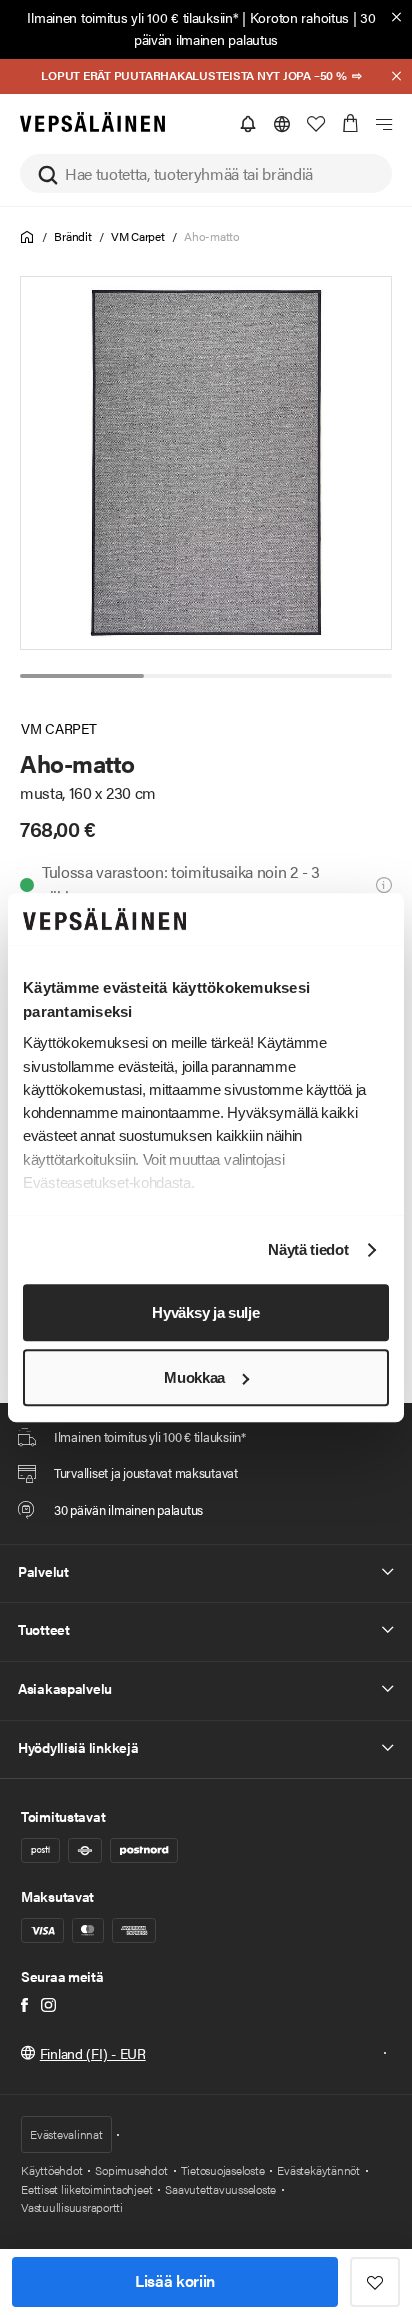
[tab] (82, 676)
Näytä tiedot (308, 1250)
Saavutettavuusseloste (220, 2189)
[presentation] (207, 463)
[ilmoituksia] (248, 124)
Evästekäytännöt (318, 2170)
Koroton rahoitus (300, 17)
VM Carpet (138, 236)
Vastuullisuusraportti (72, 2207)
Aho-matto (212, 236)
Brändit (72, 236)
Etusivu (27, 237)
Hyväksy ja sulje (205, 1312)
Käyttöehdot (51, 2170)
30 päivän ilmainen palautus (255, 28)
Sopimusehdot (131, 2170)
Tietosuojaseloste (223, 2170)
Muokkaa (194, 1377)
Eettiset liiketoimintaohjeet (86, 2189)
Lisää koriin (175, 2280)
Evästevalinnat (66, 2134)
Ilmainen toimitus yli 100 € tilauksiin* (132, 17)
